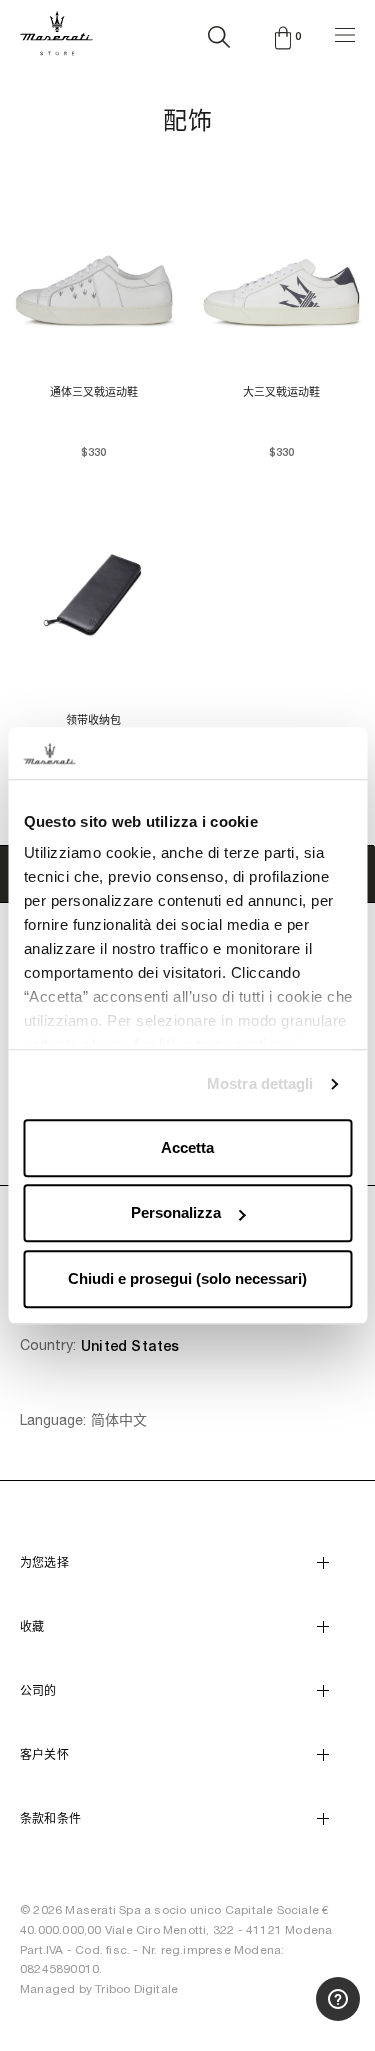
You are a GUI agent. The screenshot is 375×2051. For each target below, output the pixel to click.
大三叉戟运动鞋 (281, 392)
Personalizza (176, 1213)
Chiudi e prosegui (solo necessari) (187, 1278)
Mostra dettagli (260, 1084)
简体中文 (119, 1420)
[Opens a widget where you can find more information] (286, 2016)
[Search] (219, 33)
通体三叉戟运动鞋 (94, 392)
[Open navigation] (345, 32)
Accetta (187, 1147)
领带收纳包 (93, 720)
